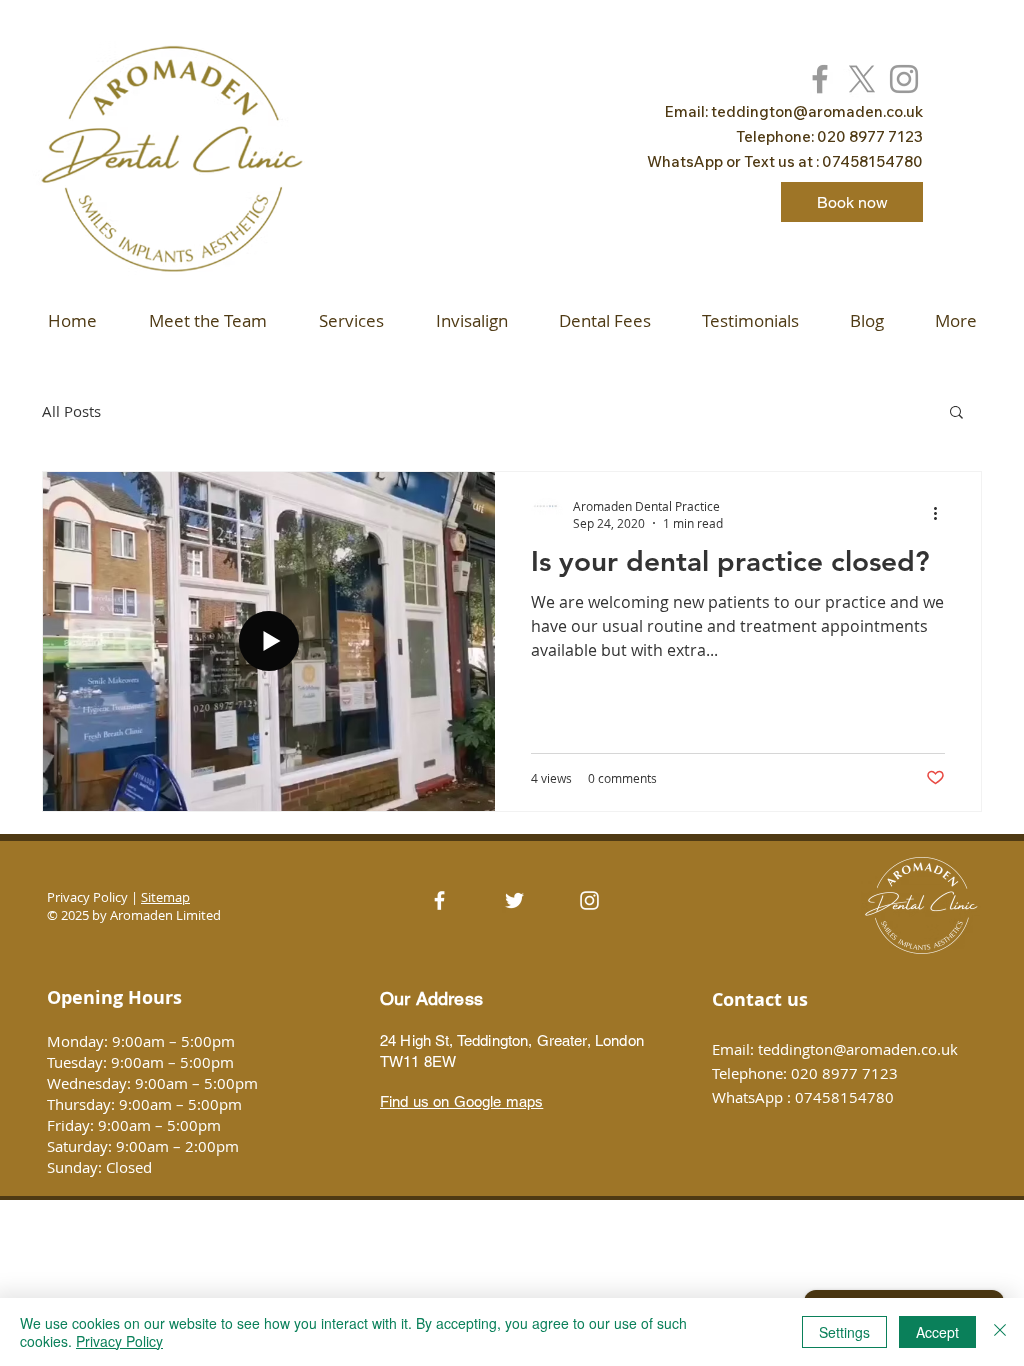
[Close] (1000, 1332)
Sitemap (165, 897)
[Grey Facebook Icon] (820, 79)
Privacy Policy (119, 1341)
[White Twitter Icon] (514, 900)
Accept (937, 1332)
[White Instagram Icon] (589, 900)
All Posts (71, 411)
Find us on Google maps (461, 1101)
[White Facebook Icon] (439, 900)
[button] (956, 413)
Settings (844, 1332)
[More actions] (942, 514)
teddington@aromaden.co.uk (817, 111)
